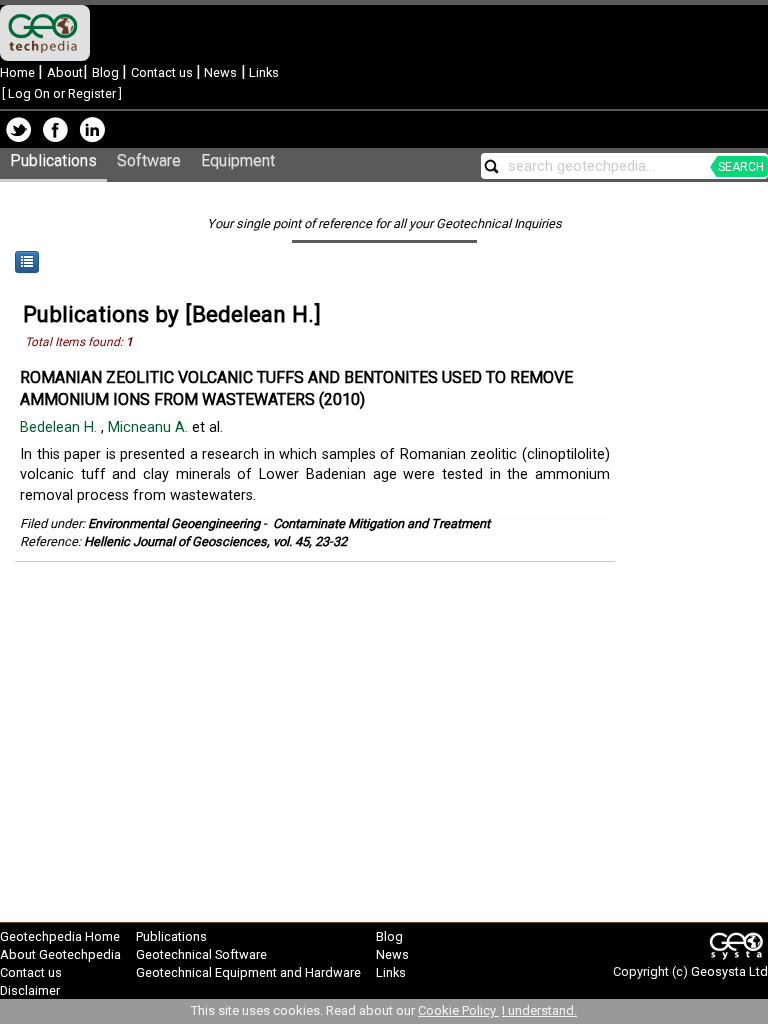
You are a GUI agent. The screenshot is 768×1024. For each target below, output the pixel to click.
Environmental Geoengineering (174, 523)
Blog (107, 72)
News (219, 72)
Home (19, 72)
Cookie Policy (458, 1010)
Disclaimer (30, 990)
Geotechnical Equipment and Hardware (248, 972)
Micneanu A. (150, 427)
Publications (53, 160)
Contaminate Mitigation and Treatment (381, 523)
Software (149, 160)
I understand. (539, 1010)
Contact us (163, 72)
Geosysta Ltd (729, 971)
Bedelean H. (60, 427)
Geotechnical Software (201, 954)
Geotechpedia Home (60, 936)
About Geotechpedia (60, 954)
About (65, 72)
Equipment (238, 160)
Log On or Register (62, 93)
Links (262, 72)
